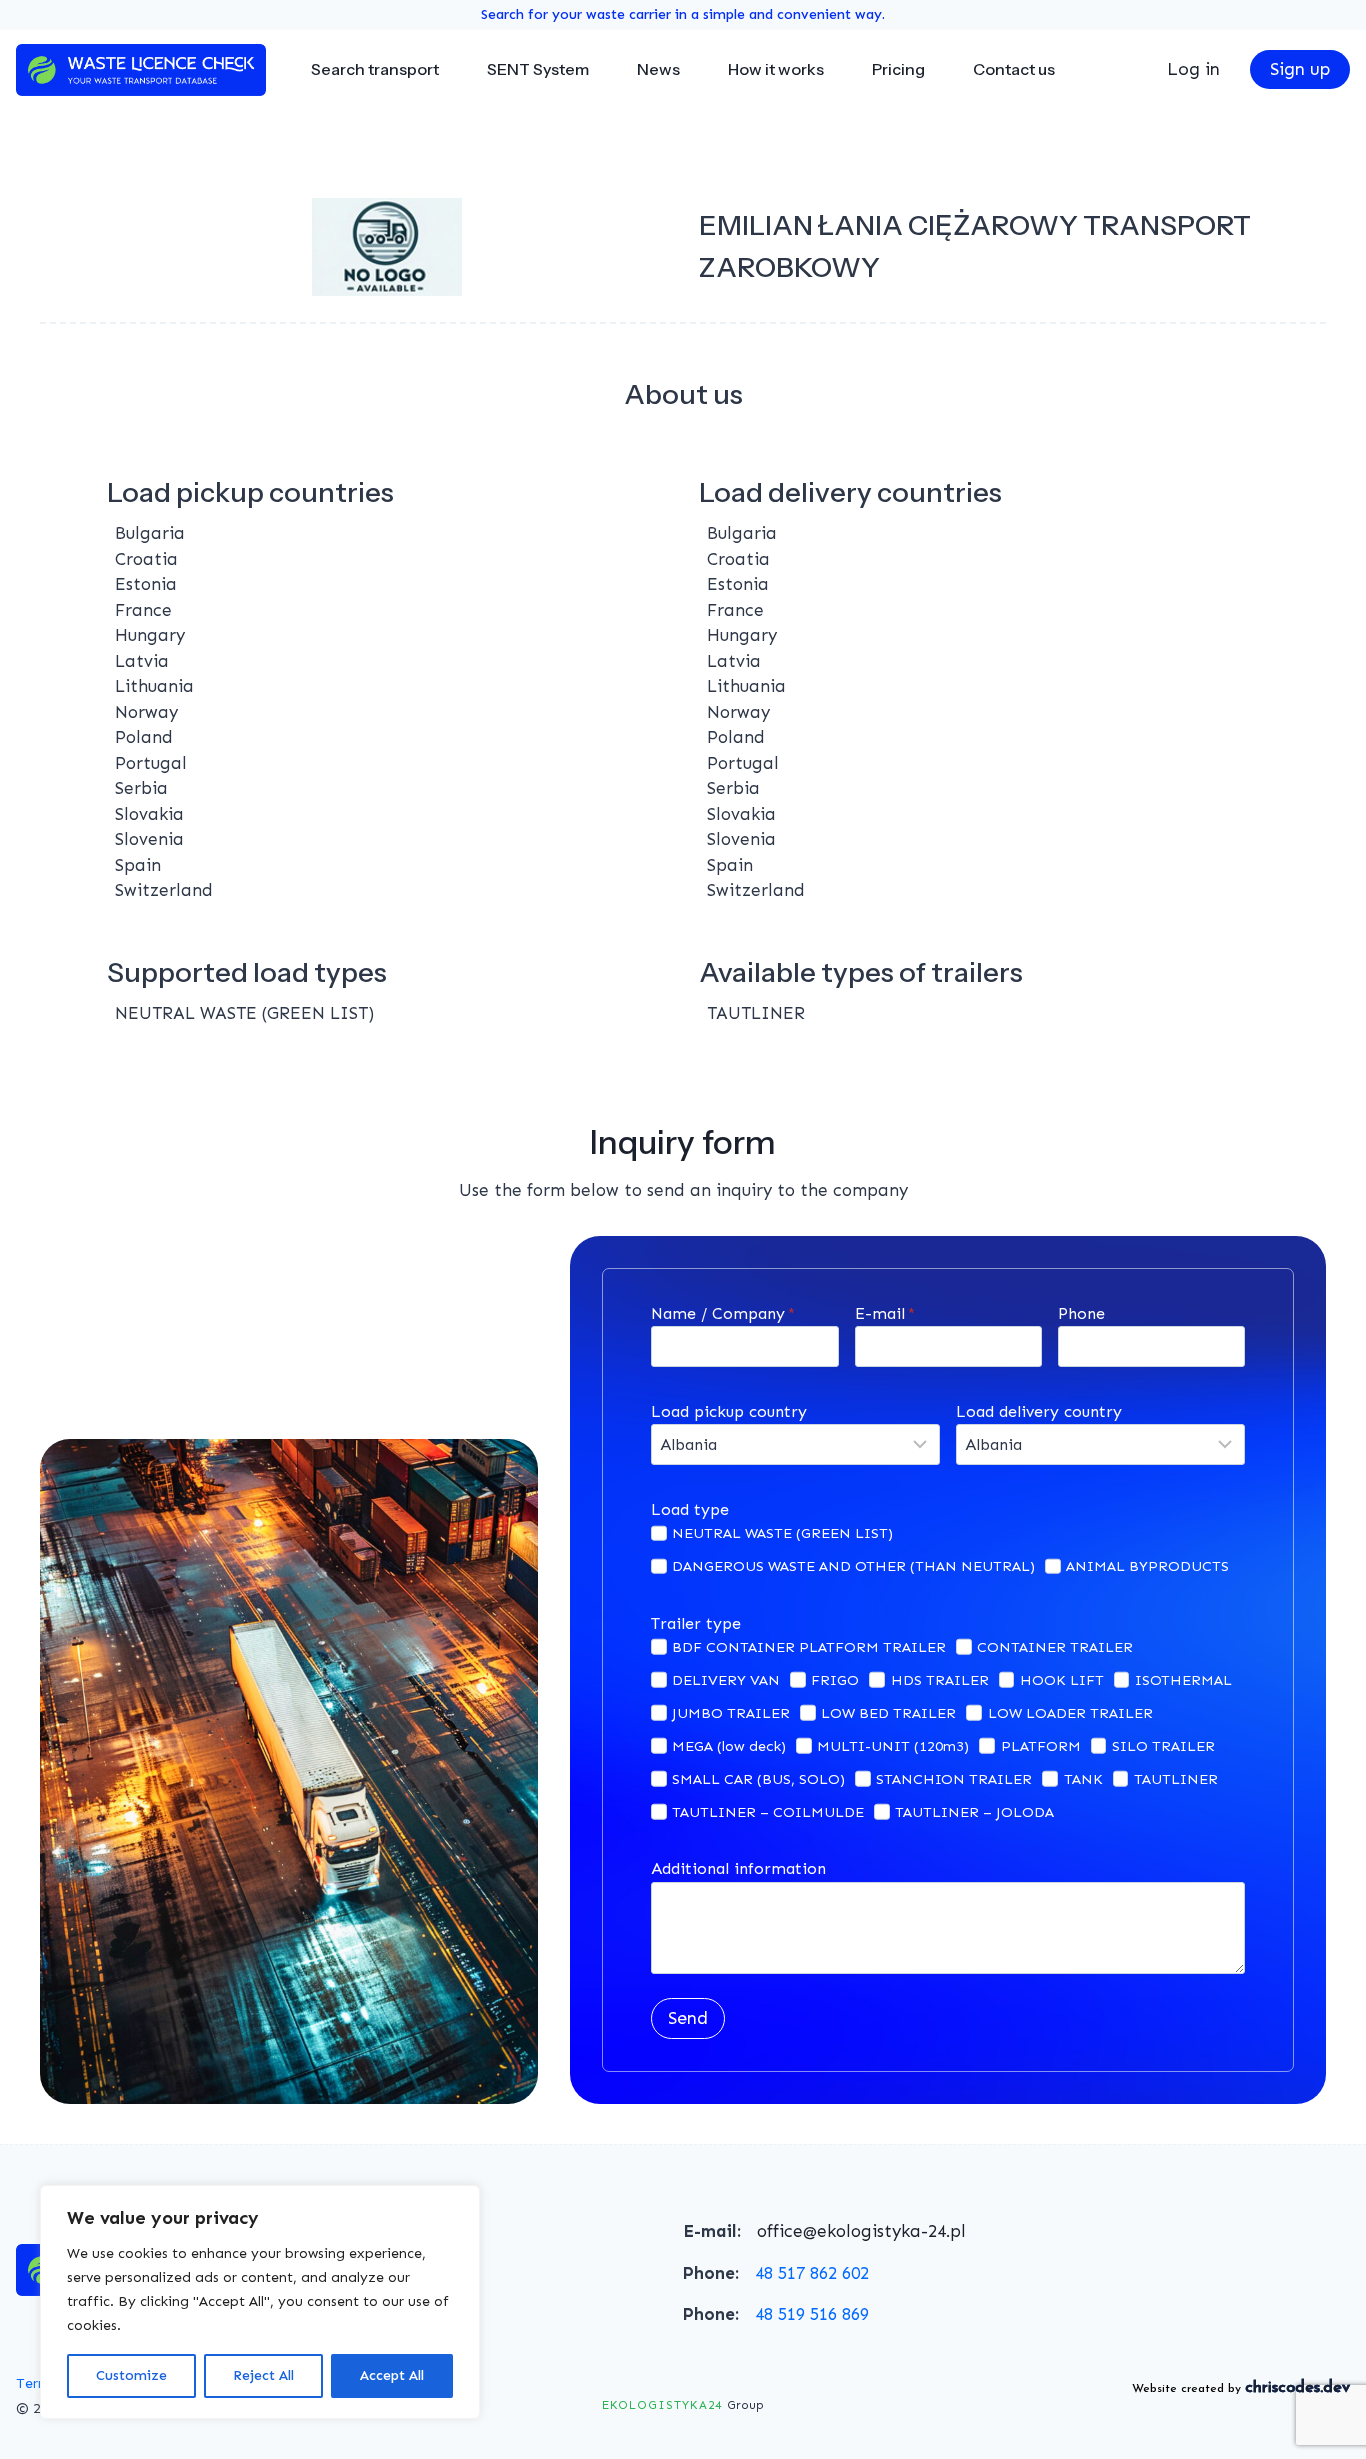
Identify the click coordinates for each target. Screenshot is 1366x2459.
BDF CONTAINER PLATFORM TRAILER (809, 1647)
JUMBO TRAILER (731, 1713)
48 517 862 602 (812, 2273)
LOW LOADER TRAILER (1070, 1713)
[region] (260, 2302)
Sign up (1300, 69)
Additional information (738, 1868)
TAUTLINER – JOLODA (974, 1812)
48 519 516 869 (812, 2314)
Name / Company (723, 1313)
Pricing (898, 69)
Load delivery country (1039, 1411)
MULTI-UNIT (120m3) (893, 1746)
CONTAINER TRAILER (1055, 1647)
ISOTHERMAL (1183, 1680)
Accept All (392, 2375)
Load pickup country (729, 1411)
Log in (1193, 69)
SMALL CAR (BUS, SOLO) (758, 1779)
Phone (1081, 1313)
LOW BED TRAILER (888, 1713)
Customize (131, 2375)
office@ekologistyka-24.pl (861, 2231)
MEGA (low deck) (729, 1746)
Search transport (375, 69)
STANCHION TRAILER (954, 1779)
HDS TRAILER (940, 1680)
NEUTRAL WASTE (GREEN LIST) (782, 1533)
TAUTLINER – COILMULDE (768, 1812)
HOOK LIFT (1062, 1680)
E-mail (885, 1313)
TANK (1083, 1779)
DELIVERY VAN (726, 1680)
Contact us (1014, 69)
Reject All (263, 2375)
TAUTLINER (1176, 1779)
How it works (776, 69)
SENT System (538, 69)
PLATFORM (1041, 1746)
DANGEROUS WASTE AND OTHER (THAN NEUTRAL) (853, 1566)
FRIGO (835, 1680)
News (658, 69)
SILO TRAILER (1163, 1746)
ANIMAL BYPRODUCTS (1147, 1566)
